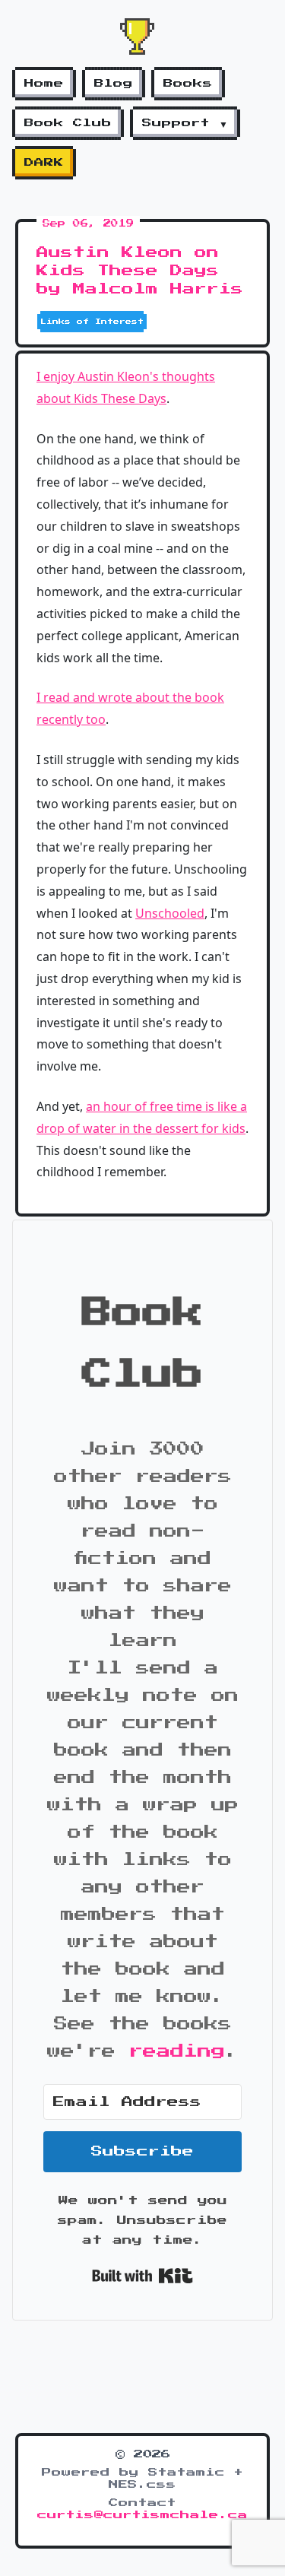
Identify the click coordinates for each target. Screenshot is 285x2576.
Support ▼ (185, 123)
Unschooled (170, 913)
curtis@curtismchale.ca (142, 2515)
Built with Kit (142, 2276)
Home (44, 84)
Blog (114, 84)
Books (188, 84)
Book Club (68, 123)
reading (177, 2051)
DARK (44, 163)
